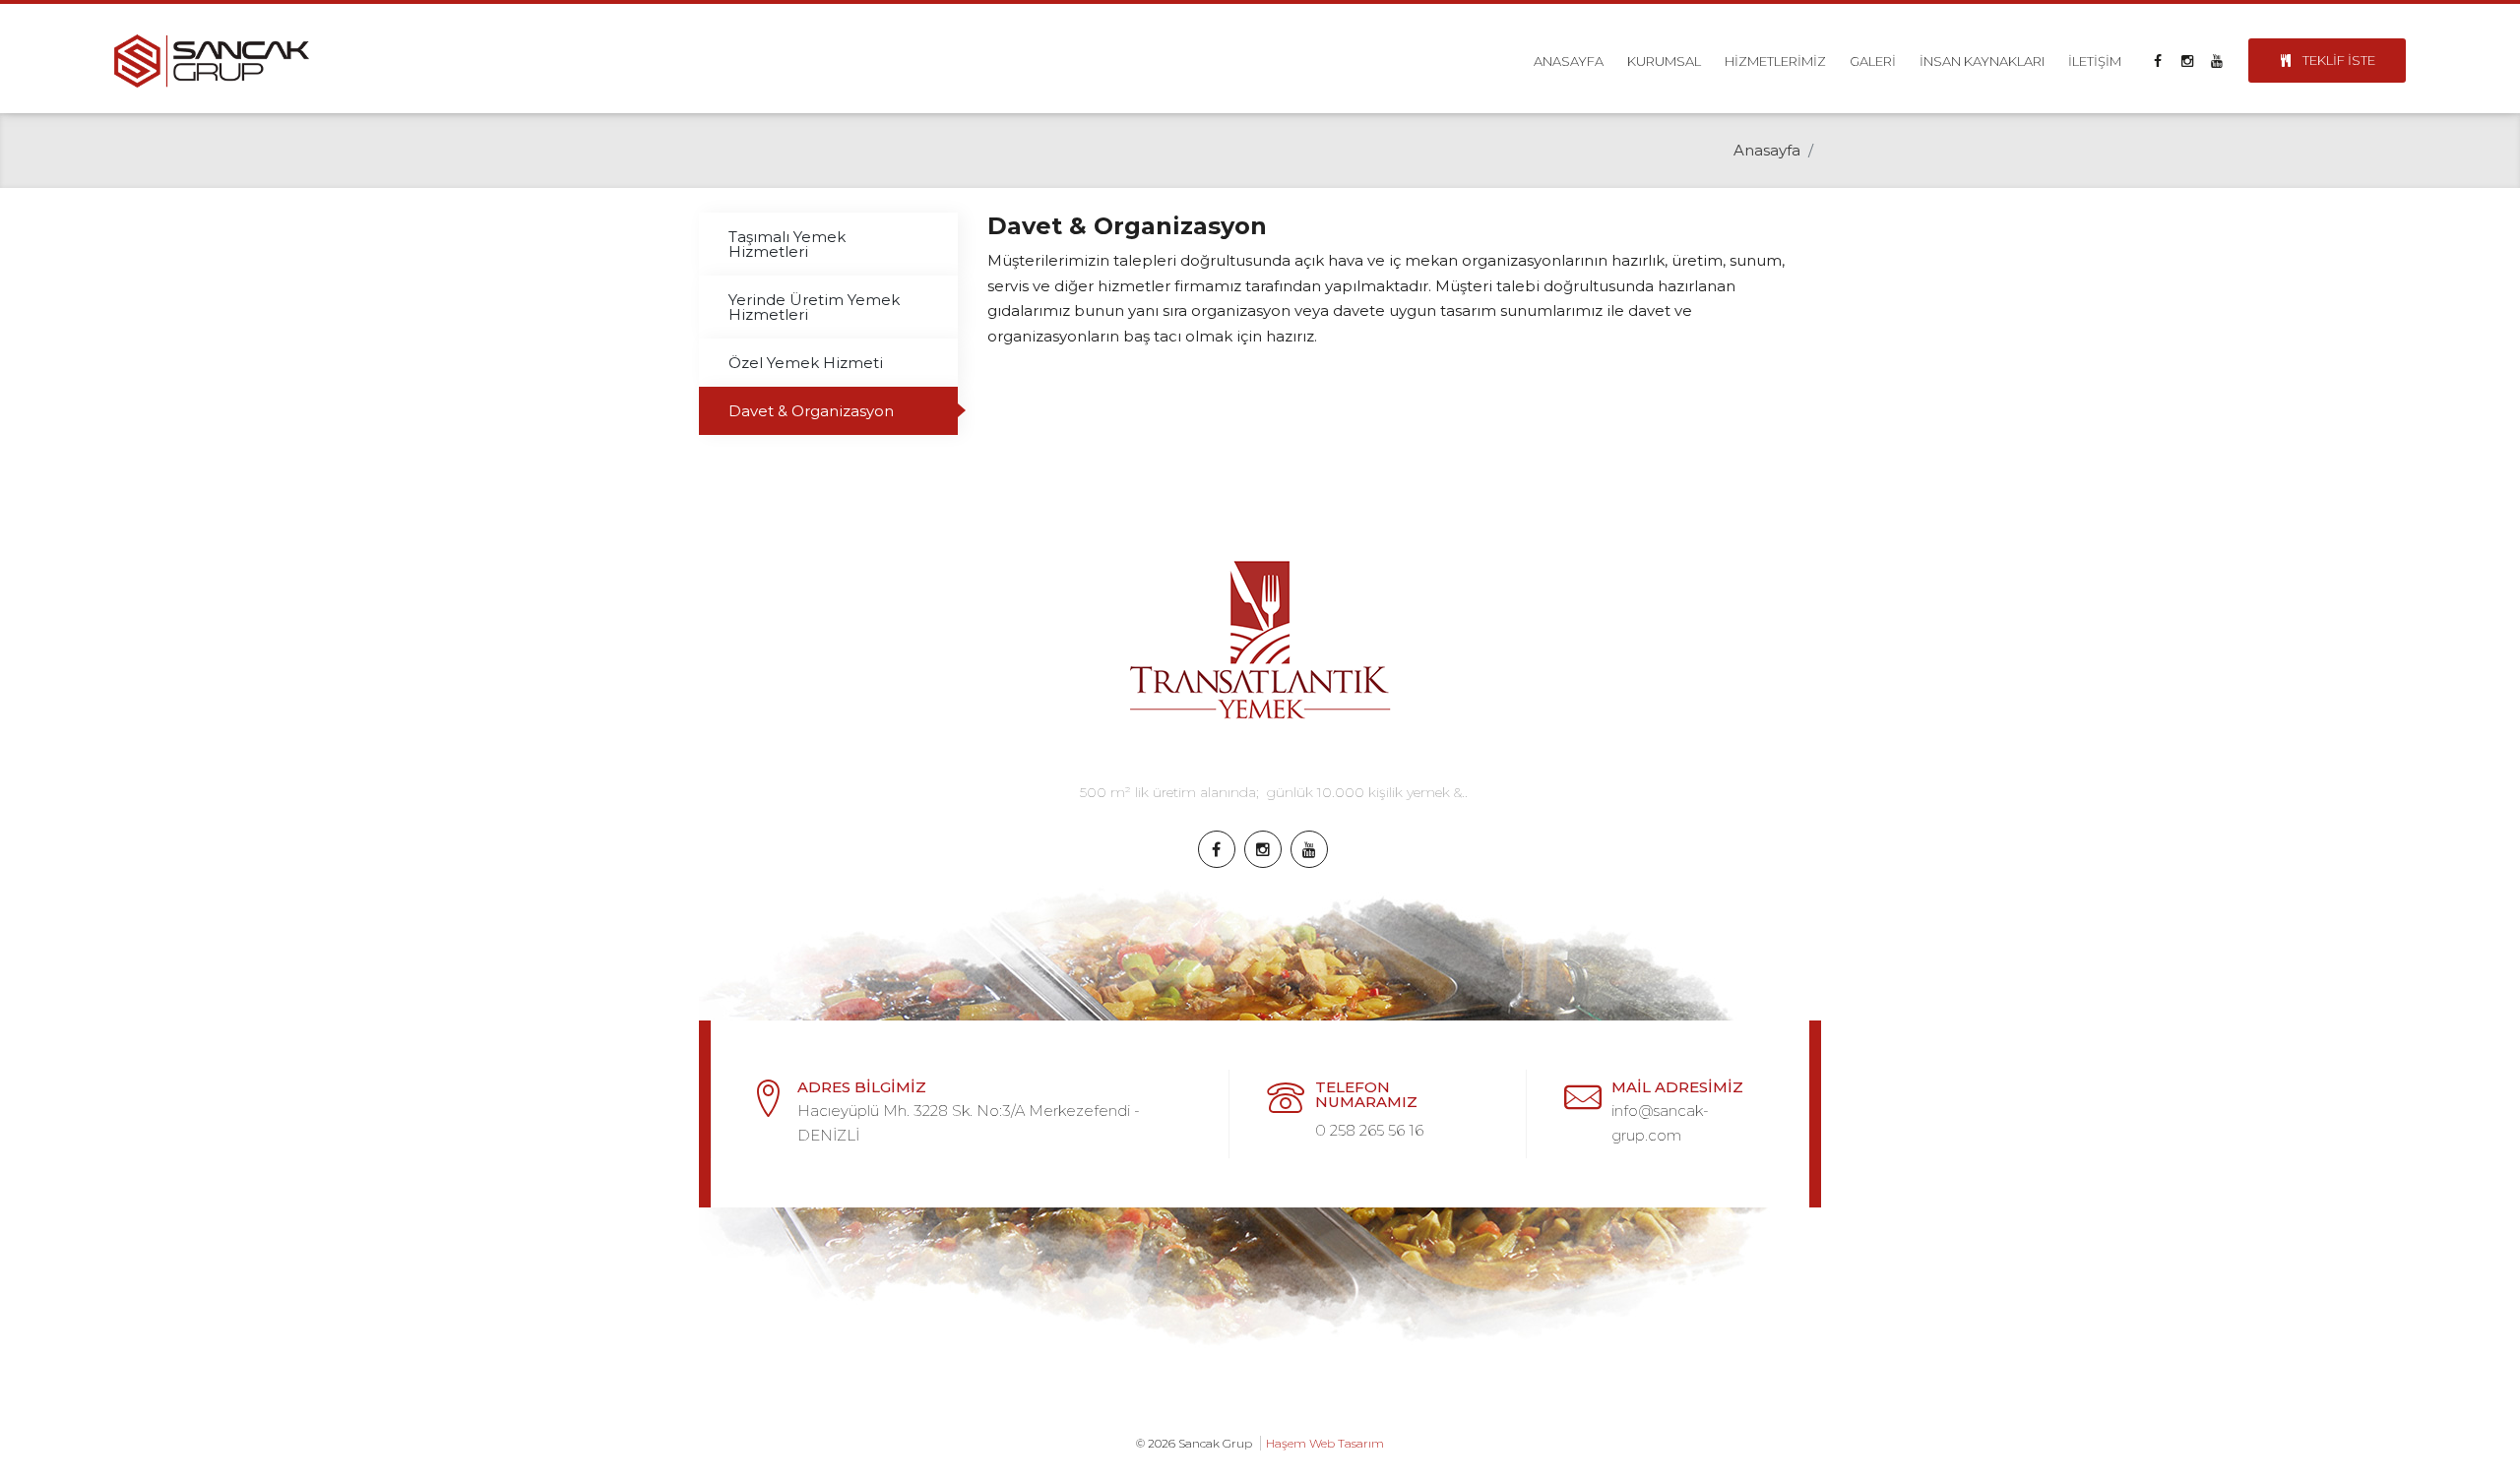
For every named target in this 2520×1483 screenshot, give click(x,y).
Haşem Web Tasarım (1325, 1443)
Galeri (1873, 61)
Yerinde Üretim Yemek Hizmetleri (814, 307)
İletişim (2095, 61)
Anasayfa (1569, 61)
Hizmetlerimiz (1775, 61)
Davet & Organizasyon (811, 411)
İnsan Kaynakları (1982, 61)
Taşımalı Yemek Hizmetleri (787, 244)
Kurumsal (1664, 61)
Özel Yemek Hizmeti (806, 363)
